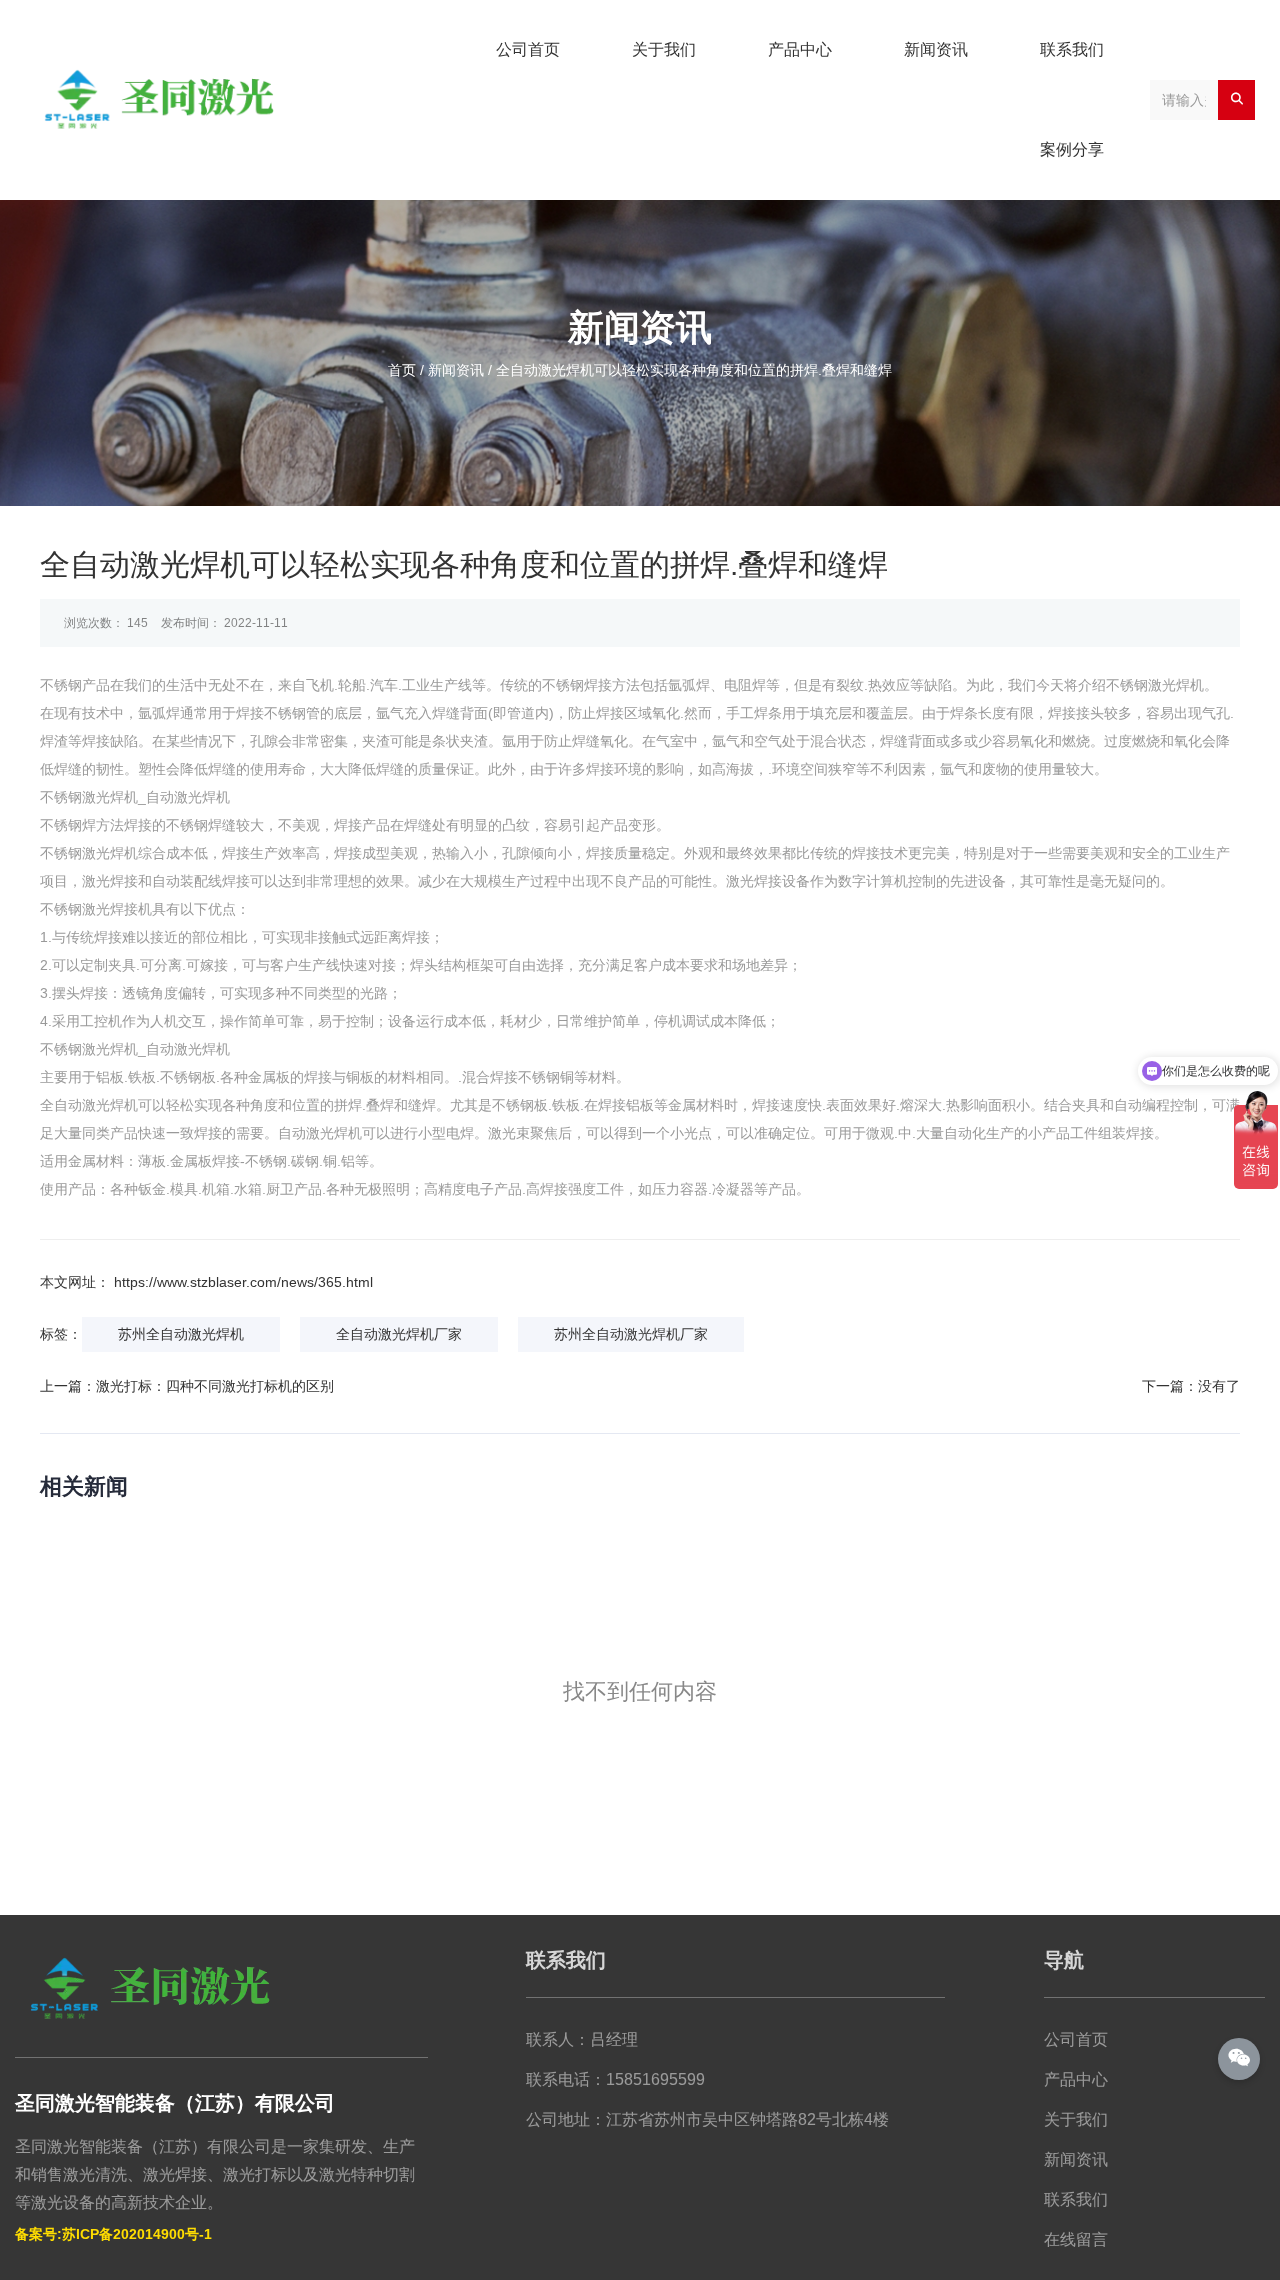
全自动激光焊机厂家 (399, 1334)
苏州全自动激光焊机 (181, 1334)
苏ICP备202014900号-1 (137, 2234)
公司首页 (528, 49)
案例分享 (1072, 149)
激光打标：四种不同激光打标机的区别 (215, 1386)
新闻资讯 (936, 49)
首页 (404, 370)
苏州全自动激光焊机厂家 (631, 1334)
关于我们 (664, 49)
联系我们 (1072, 49)
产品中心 (800, 49)
